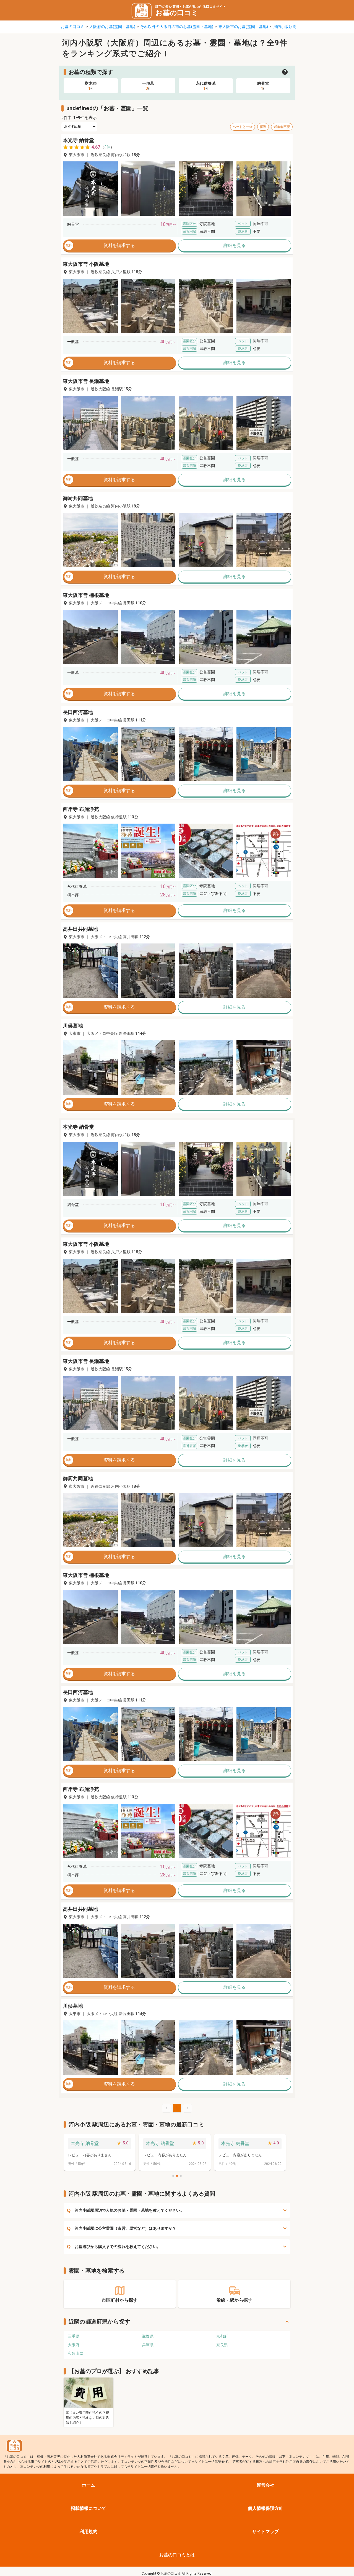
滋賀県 (148, 2336)
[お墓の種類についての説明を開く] (285, 72)
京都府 (222, 2336)
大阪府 (74, 2345)
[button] (91, 189)
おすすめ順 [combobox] (73, 127)
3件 (107, 147)
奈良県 (222, 2345)
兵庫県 (148, 2345)
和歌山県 (76, 2353)
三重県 (74, 2336)
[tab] (91, 86)
